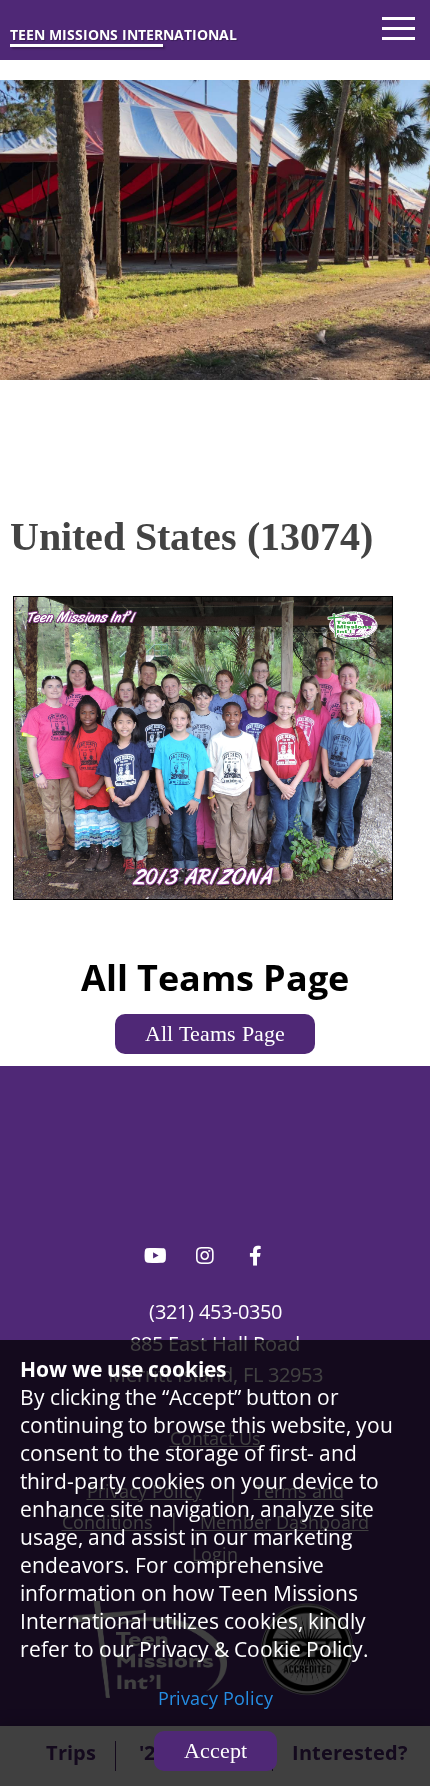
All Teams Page (215, 1033)
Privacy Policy (215, 1698)
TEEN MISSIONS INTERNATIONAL (123, 34)
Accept (215, 1750)
